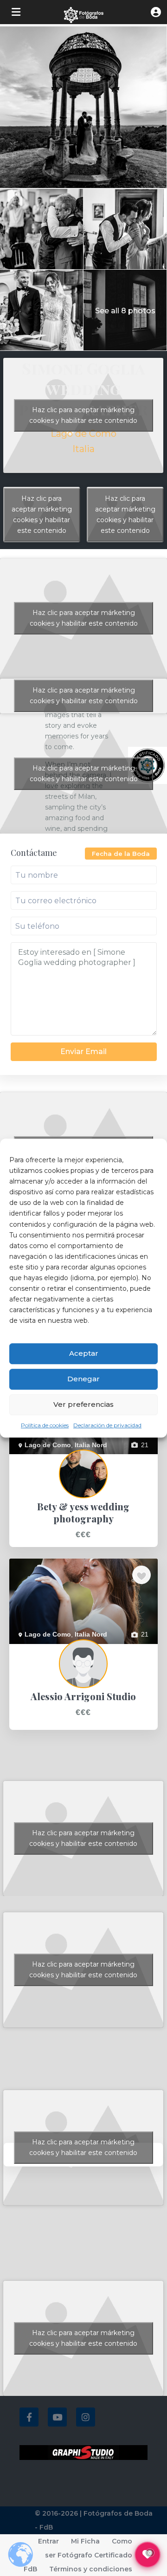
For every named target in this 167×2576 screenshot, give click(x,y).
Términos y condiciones (91, 2569)
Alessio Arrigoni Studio (42, 1649)
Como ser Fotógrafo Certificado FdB (78, 2555)
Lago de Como (83, 434)
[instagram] (86, 2417)
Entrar (48, 2541)
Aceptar (84, 1353)
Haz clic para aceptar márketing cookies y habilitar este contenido (42, 515)
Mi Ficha (85, 2541)
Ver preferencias (83, 1404)
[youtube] (57, 2417)
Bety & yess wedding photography (59, 1459)
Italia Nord (91, 1445)
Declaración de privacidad (107, 1425)
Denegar (83, 1379)
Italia (83, 449)
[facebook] (29, 2417)
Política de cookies (45, 1425)
